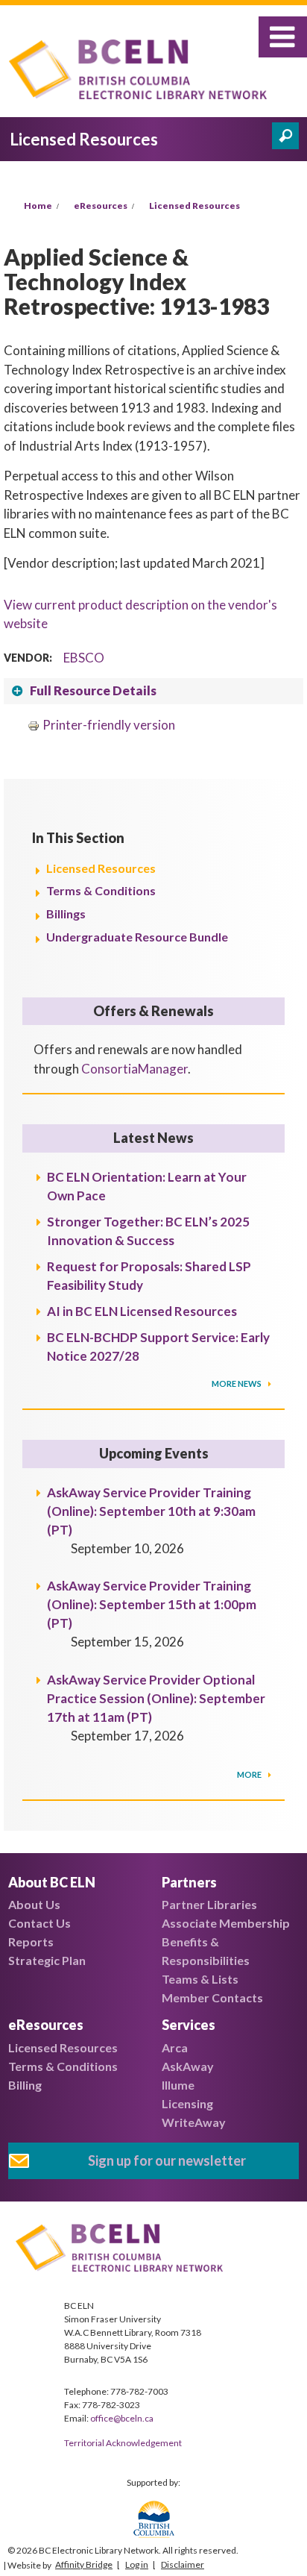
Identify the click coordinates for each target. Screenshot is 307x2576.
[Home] (142, 72)
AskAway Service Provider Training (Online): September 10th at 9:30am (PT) (151, 1511)
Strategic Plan (47, 1960)
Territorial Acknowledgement (123, 2443)
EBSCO (84, 658)
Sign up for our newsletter (167, 2160)
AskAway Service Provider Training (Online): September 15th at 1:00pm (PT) (152, 1604)
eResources (101, 206)
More (250, 1774)
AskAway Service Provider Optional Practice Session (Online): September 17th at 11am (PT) (156, 1698)
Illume (178, 2085)
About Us (34, 1904)
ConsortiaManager (134, 1069)
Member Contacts (212, 1997)
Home (38, 206)
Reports (31, 1942)
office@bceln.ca (122, 2418)
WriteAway (194, 2122)
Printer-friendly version (109, 725)
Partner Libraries (209, 1904)
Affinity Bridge (84, 2564)
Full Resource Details (93, 690)
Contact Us (39, 1923)
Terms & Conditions (101, 890)
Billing (25, 2085)
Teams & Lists (200, 1979)
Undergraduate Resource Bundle (137, 937)
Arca (175, 2047)
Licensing (187, 2103)
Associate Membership (226, 1923)
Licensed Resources (194, 206)
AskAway (188, 2066)
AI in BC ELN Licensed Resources (142, 1311)
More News (237, 1383)
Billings (66, 913)
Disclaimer (183, 2564)
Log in (137, 2564)
